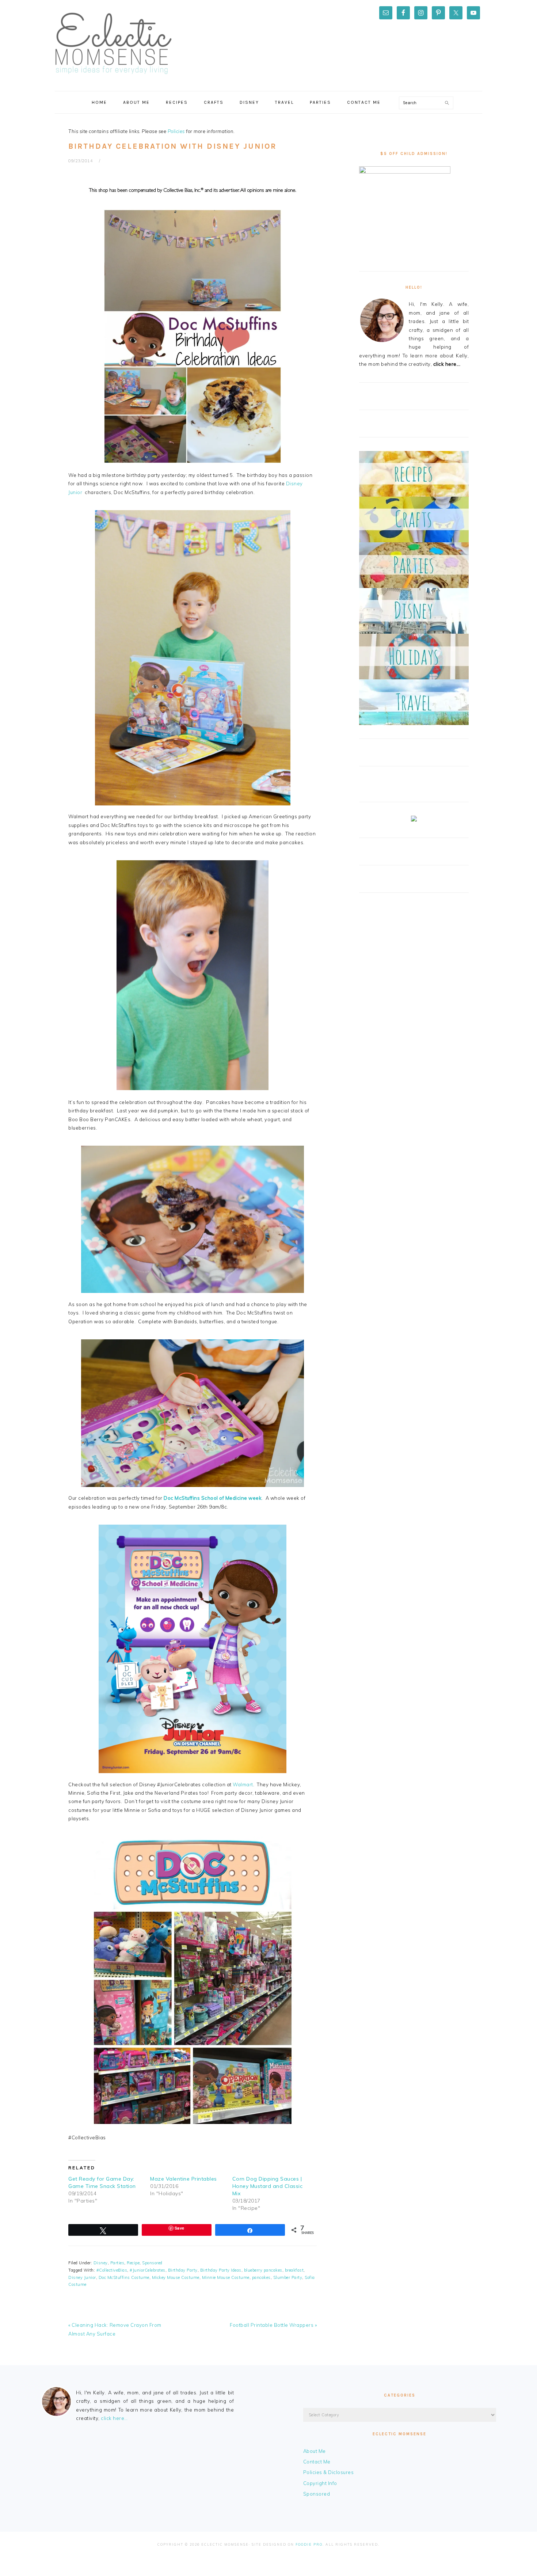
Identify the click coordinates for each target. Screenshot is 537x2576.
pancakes (261, 2277)
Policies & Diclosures (329, 2472)
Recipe (133, 2263)
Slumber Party (288, 2277)
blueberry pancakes (263, 2270)
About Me (315, 2451)
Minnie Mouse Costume (226, 2277)
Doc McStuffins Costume (124, 2277)
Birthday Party (183, 2270)
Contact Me (317, 2462)
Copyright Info (320, 2483)
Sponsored (152, 2263)
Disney (101, 2263)
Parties (117, 2263)
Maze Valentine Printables (184, 2179)
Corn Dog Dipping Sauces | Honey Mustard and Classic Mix (268, 2186)
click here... (447, 364)
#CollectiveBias (112, 2270)
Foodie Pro (309, 2544)
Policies (176, 131)
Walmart (243, 1784)
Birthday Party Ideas (221, 2270)
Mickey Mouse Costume (176, 2277)
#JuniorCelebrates (148, 2270)
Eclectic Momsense (113, 43)
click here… (114, 2418)
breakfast (294, 2270)
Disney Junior (82, 2277)
